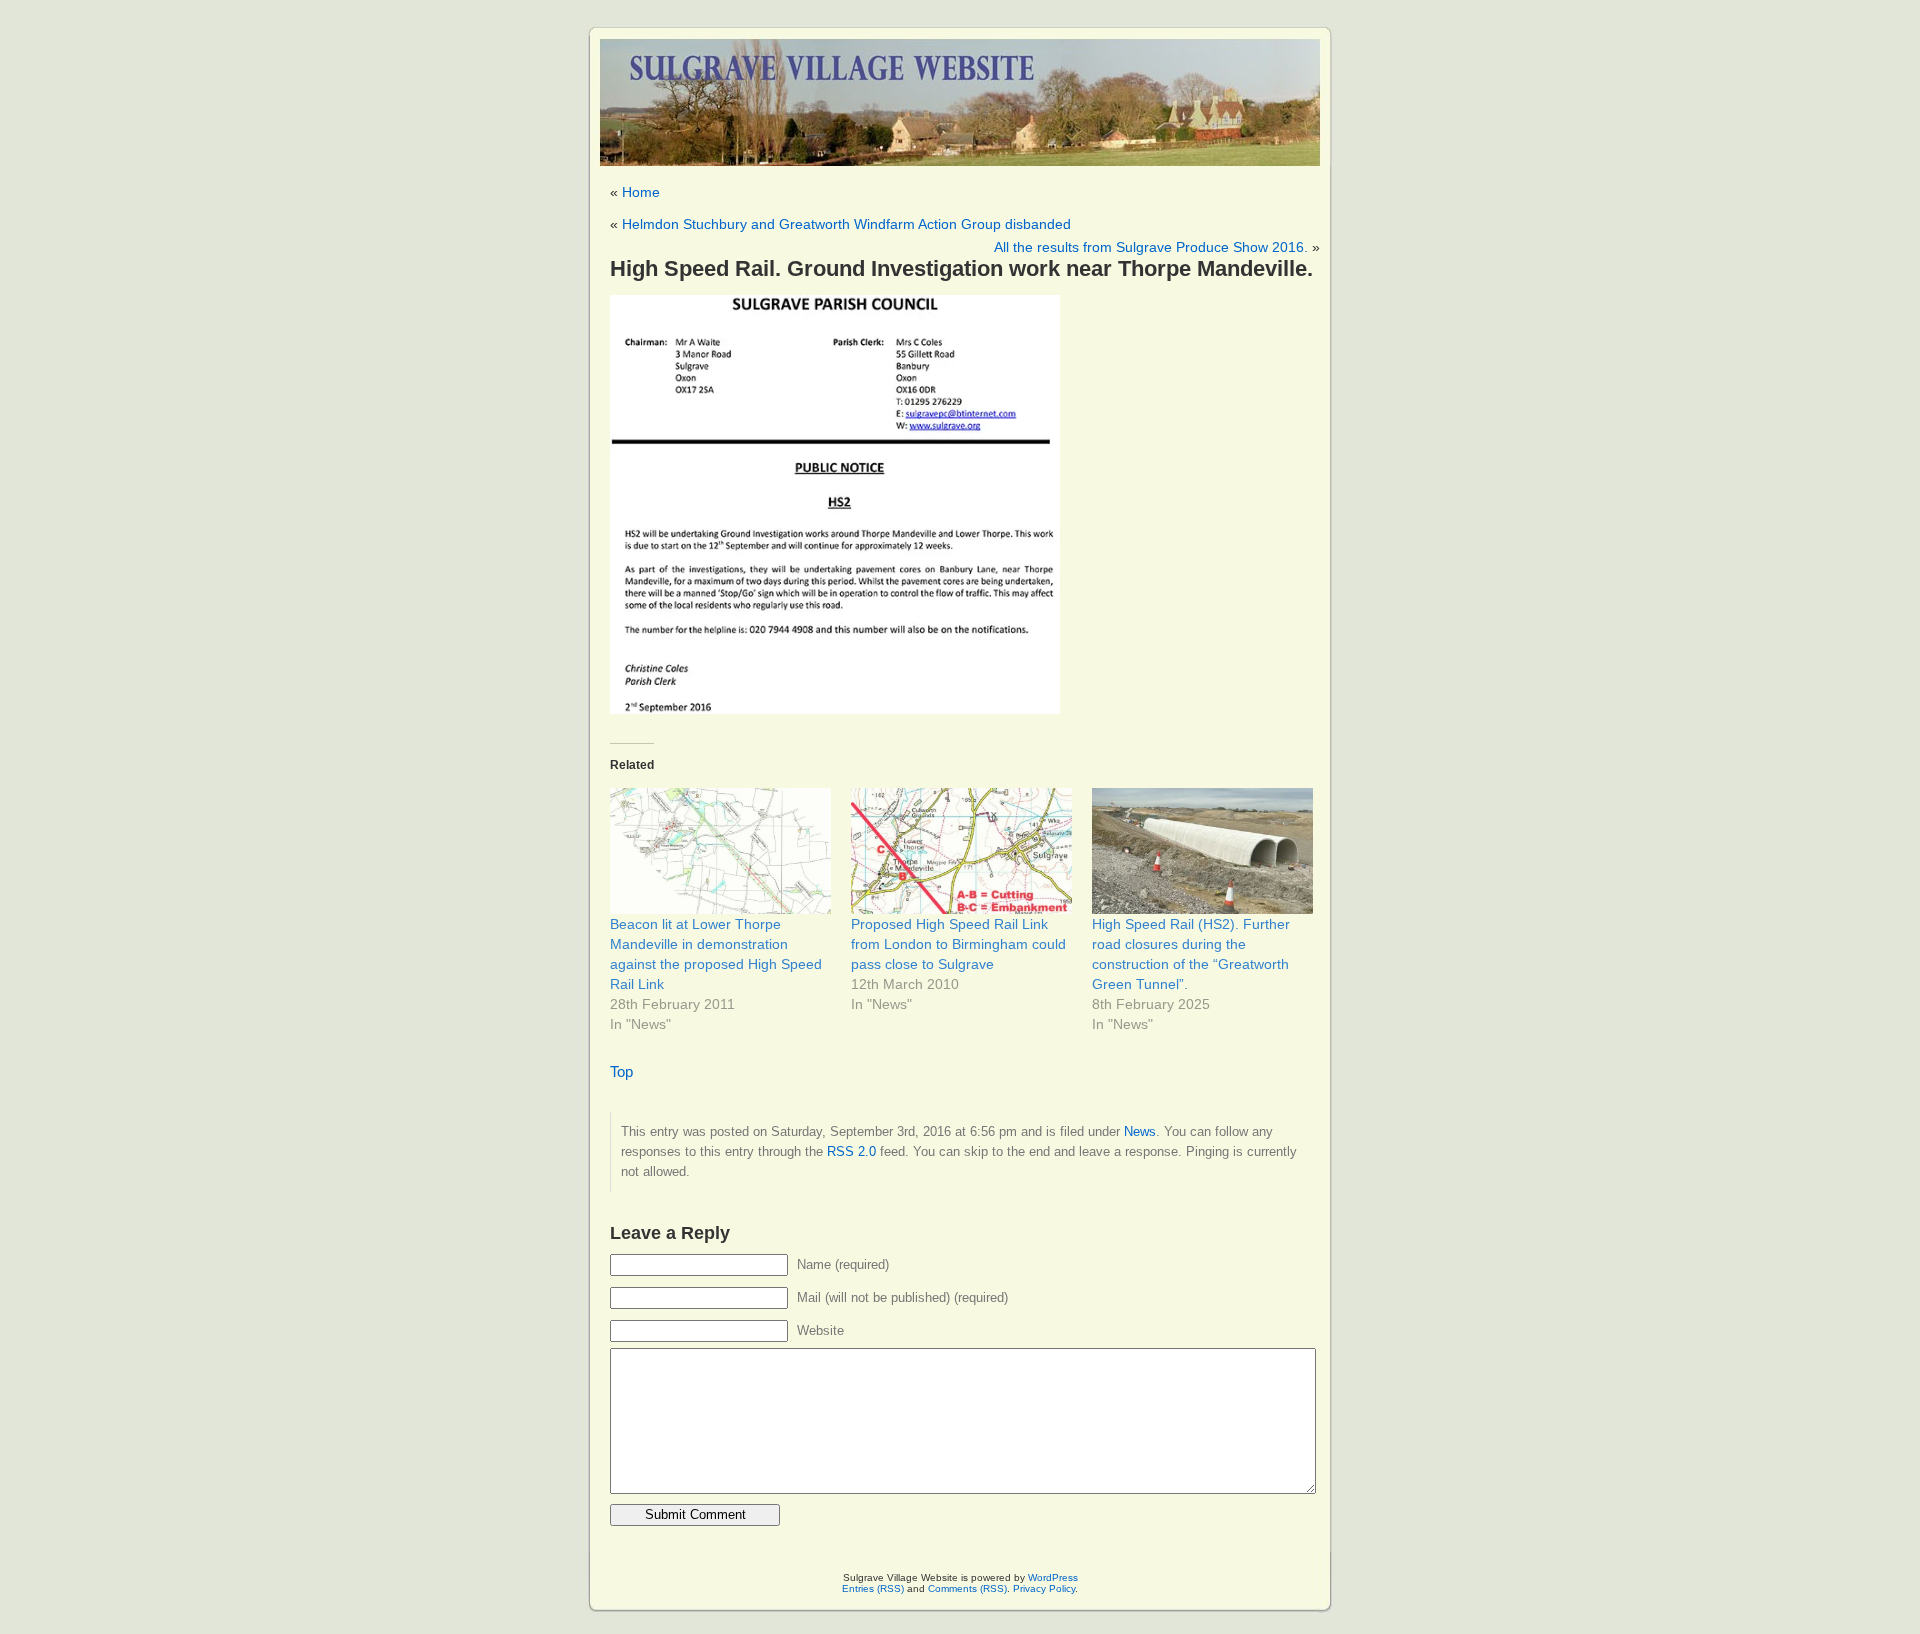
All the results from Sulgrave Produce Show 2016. (1151, 247)
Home (641, 192)
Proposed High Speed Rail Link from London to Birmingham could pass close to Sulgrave (958, 944)
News (1140, 1131)
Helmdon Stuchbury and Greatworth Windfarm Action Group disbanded (846, 224)
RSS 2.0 (851, 1151)
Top (621, 1072)
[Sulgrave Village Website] (960, 93)
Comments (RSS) (967, 1588)
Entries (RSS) (873, 1588)
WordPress (1053, 1577)
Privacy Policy (1044, 1588)
